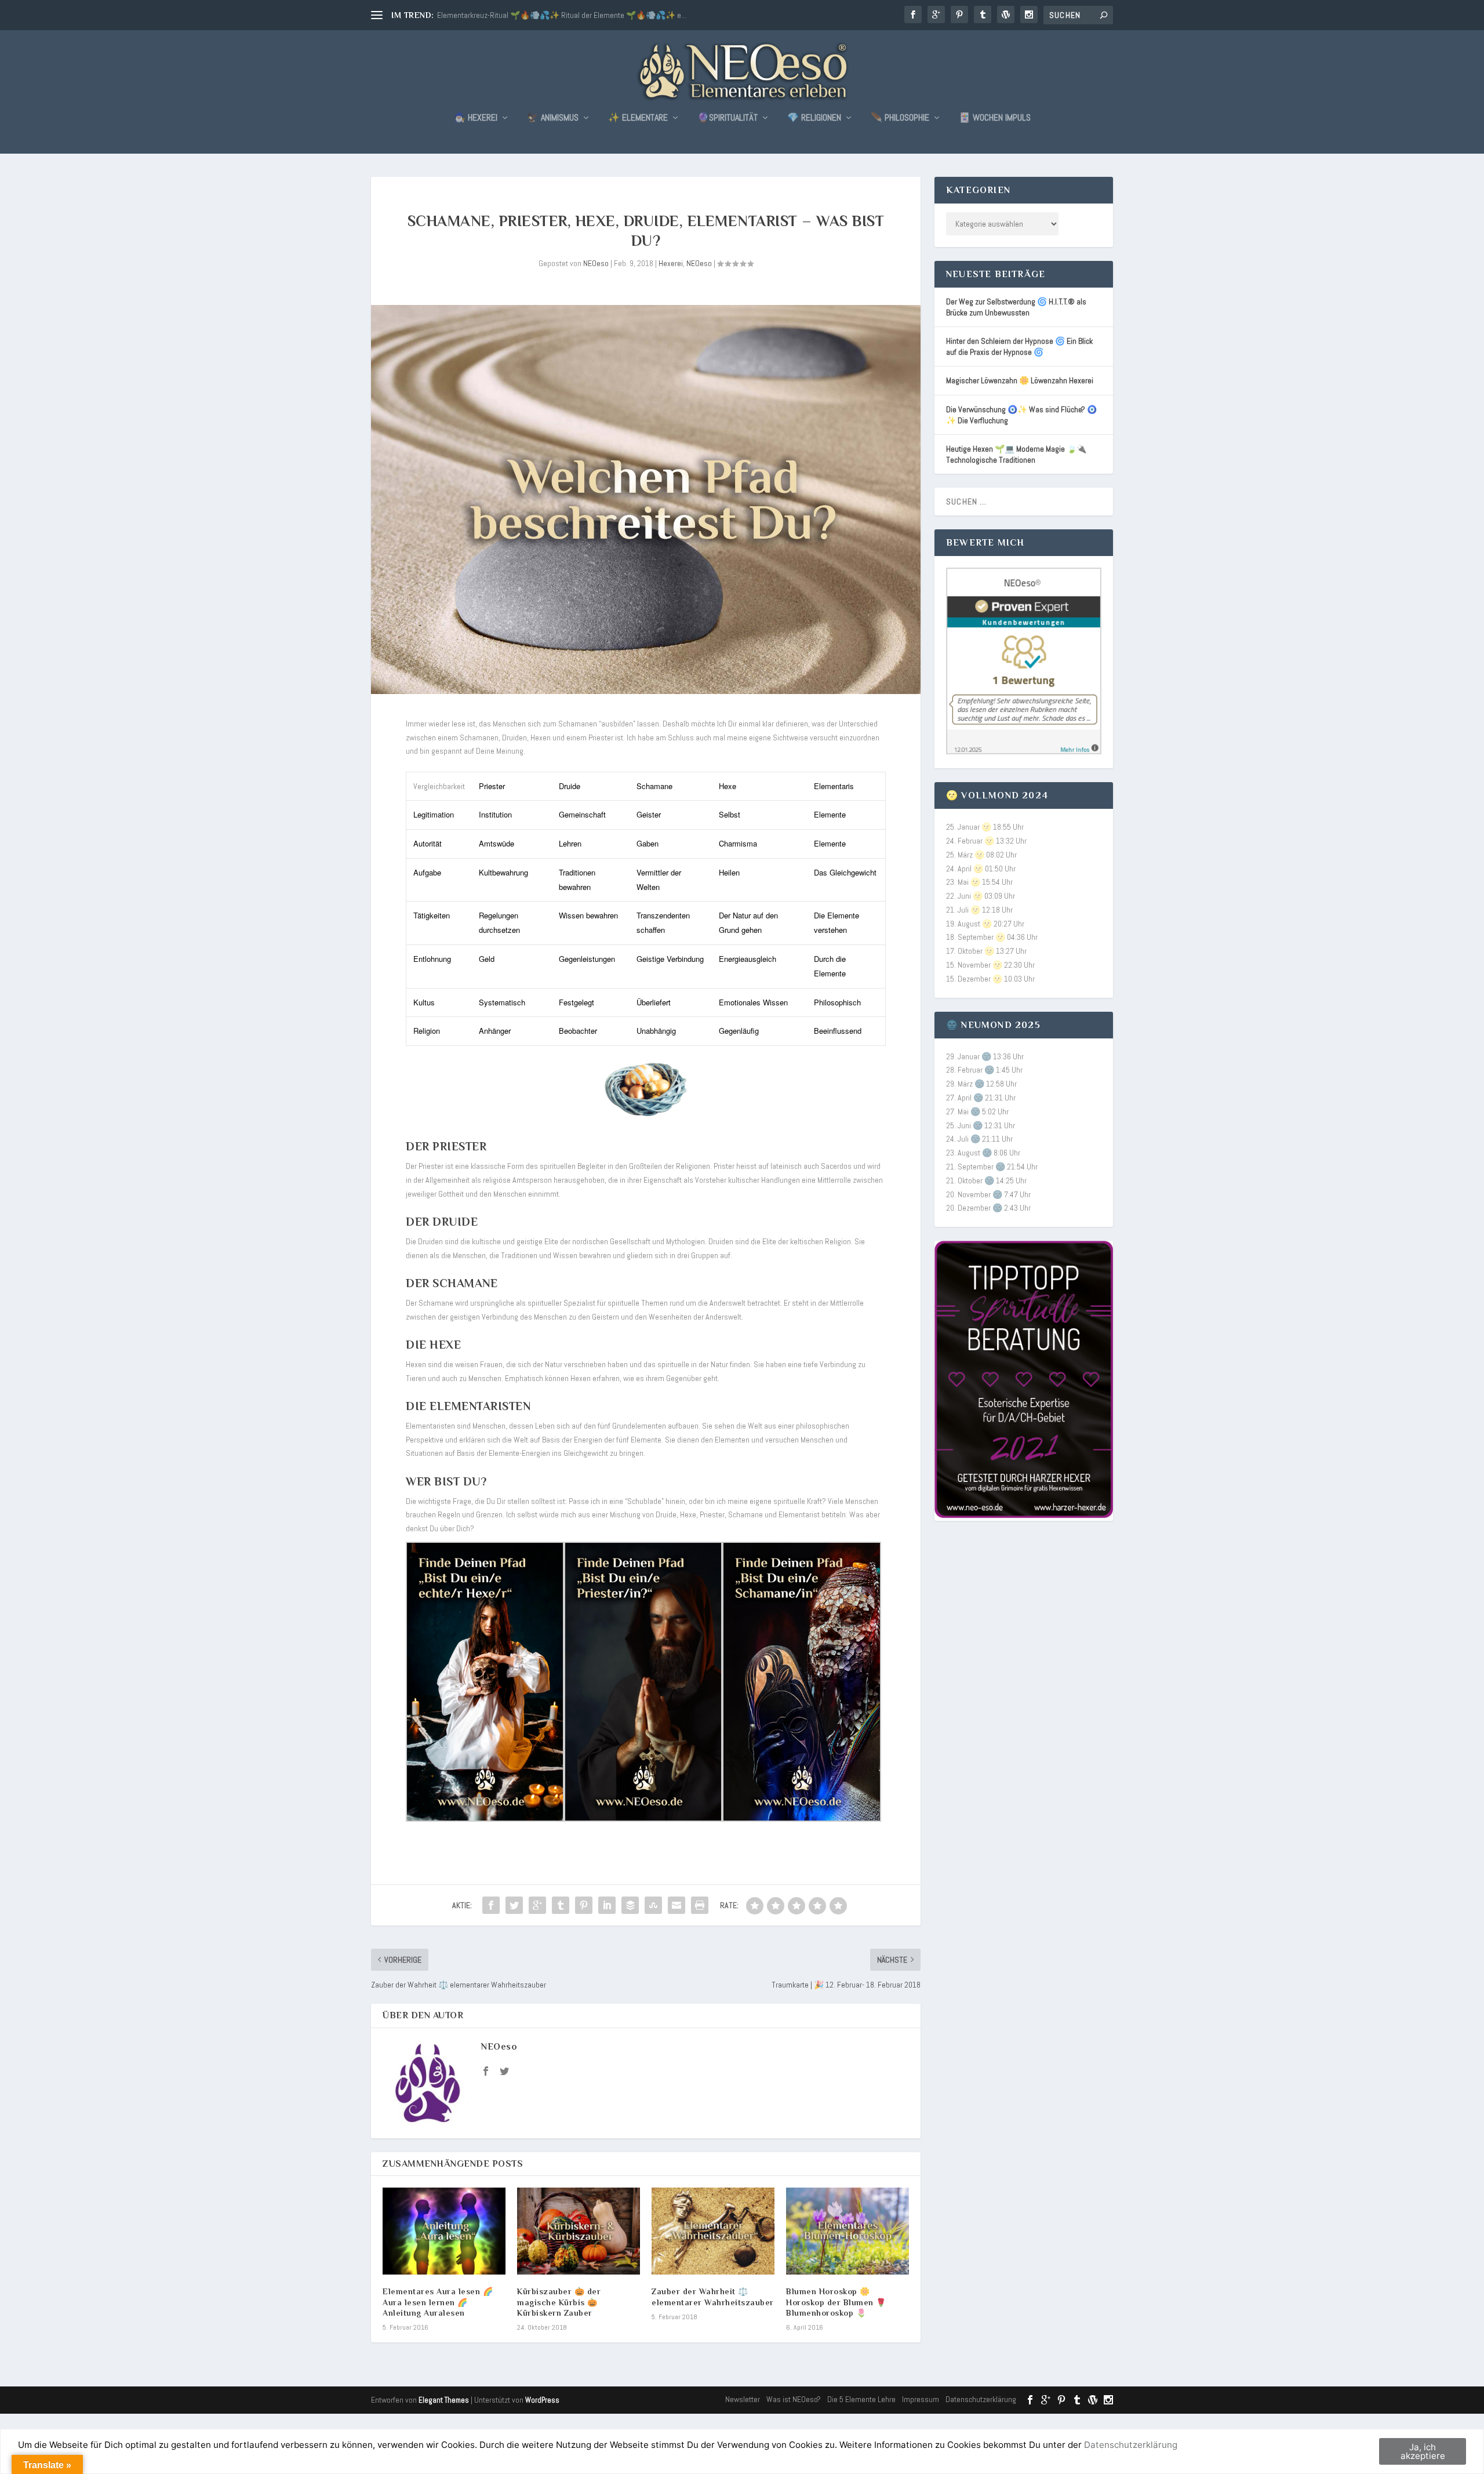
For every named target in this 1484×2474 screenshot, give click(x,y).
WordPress (542, 2400)
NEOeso (596, 263)
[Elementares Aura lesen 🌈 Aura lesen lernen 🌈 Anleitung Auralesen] (444, 2231)
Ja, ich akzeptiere (1423, 2451)
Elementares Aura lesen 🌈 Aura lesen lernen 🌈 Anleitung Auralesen (438, 2302)
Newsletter (743, 2399)
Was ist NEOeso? (794, 2399)
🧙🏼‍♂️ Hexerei (476, 118)
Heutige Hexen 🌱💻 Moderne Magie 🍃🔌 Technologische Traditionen (1016, 454)
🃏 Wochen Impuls (995, 118)
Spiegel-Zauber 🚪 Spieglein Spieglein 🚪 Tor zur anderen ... (535, 15)
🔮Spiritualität (728, 118)
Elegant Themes (444, 2400)
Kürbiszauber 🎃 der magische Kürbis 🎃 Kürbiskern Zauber (559, 2302)
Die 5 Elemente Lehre (861, 2399)
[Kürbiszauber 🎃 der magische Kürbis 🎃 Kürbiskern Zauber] (579, 2231)
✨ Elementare (638, 118)
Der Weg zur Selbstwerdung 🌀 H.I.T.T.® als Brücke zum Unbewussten (1016, 307)
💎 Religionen (814, 118)
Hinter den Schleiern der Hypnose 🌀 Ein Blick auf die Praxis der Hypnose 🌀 (1019, 346)
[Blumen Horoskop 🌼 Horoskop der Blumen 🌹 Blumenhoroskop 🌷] (848, 2231)
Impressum (921, 2399)
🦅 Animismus (553, 118)
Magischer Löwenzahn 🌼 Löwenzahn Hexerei (1020, 380)
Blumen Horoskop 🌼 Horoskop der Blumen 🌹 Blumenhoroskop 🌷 (836, 2302)
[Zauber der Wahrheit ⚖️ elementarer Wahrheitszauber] (713, 2231)
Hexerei (671, 263)
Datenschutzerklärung (981, 2399)
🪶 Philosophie (900, 118)
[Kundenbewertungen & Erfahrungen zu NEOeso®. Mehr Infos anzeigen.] (1024, 751)
